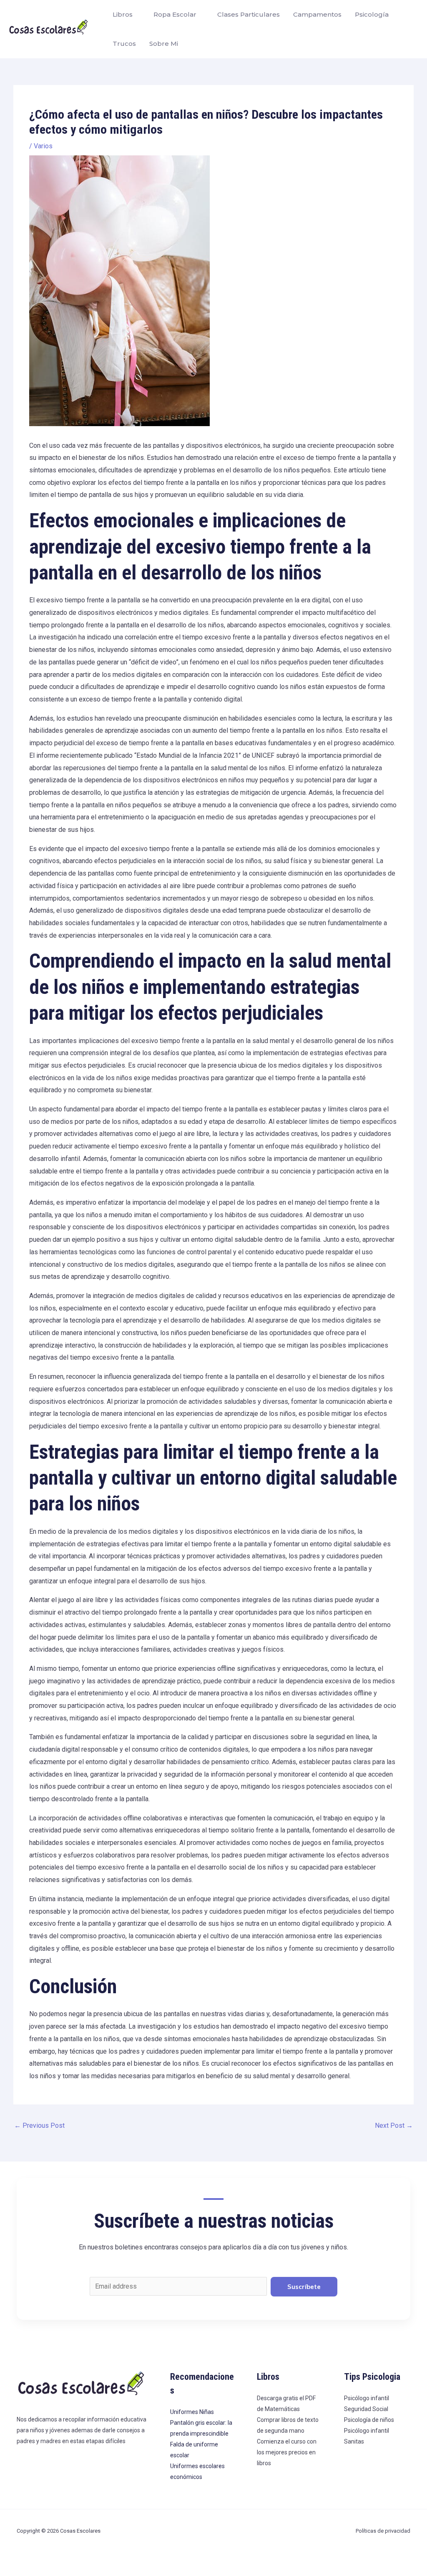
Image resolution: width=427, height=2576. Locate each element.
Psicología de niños (369, 2420)
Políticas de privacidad (383, 2531)
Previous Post (39, 2125)
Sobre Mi (164, 44)
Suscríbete (304, 2287)
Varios (43, 146)
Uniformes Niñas (192, 2412)
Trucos (124, 44)
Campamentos (317, 14)
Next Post (394, 2125)
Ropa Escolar (175, 14)
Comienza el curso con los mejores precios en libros (287, 2452)
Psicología (372, 14)
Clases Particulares (249, 14)
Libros (123, 14)
